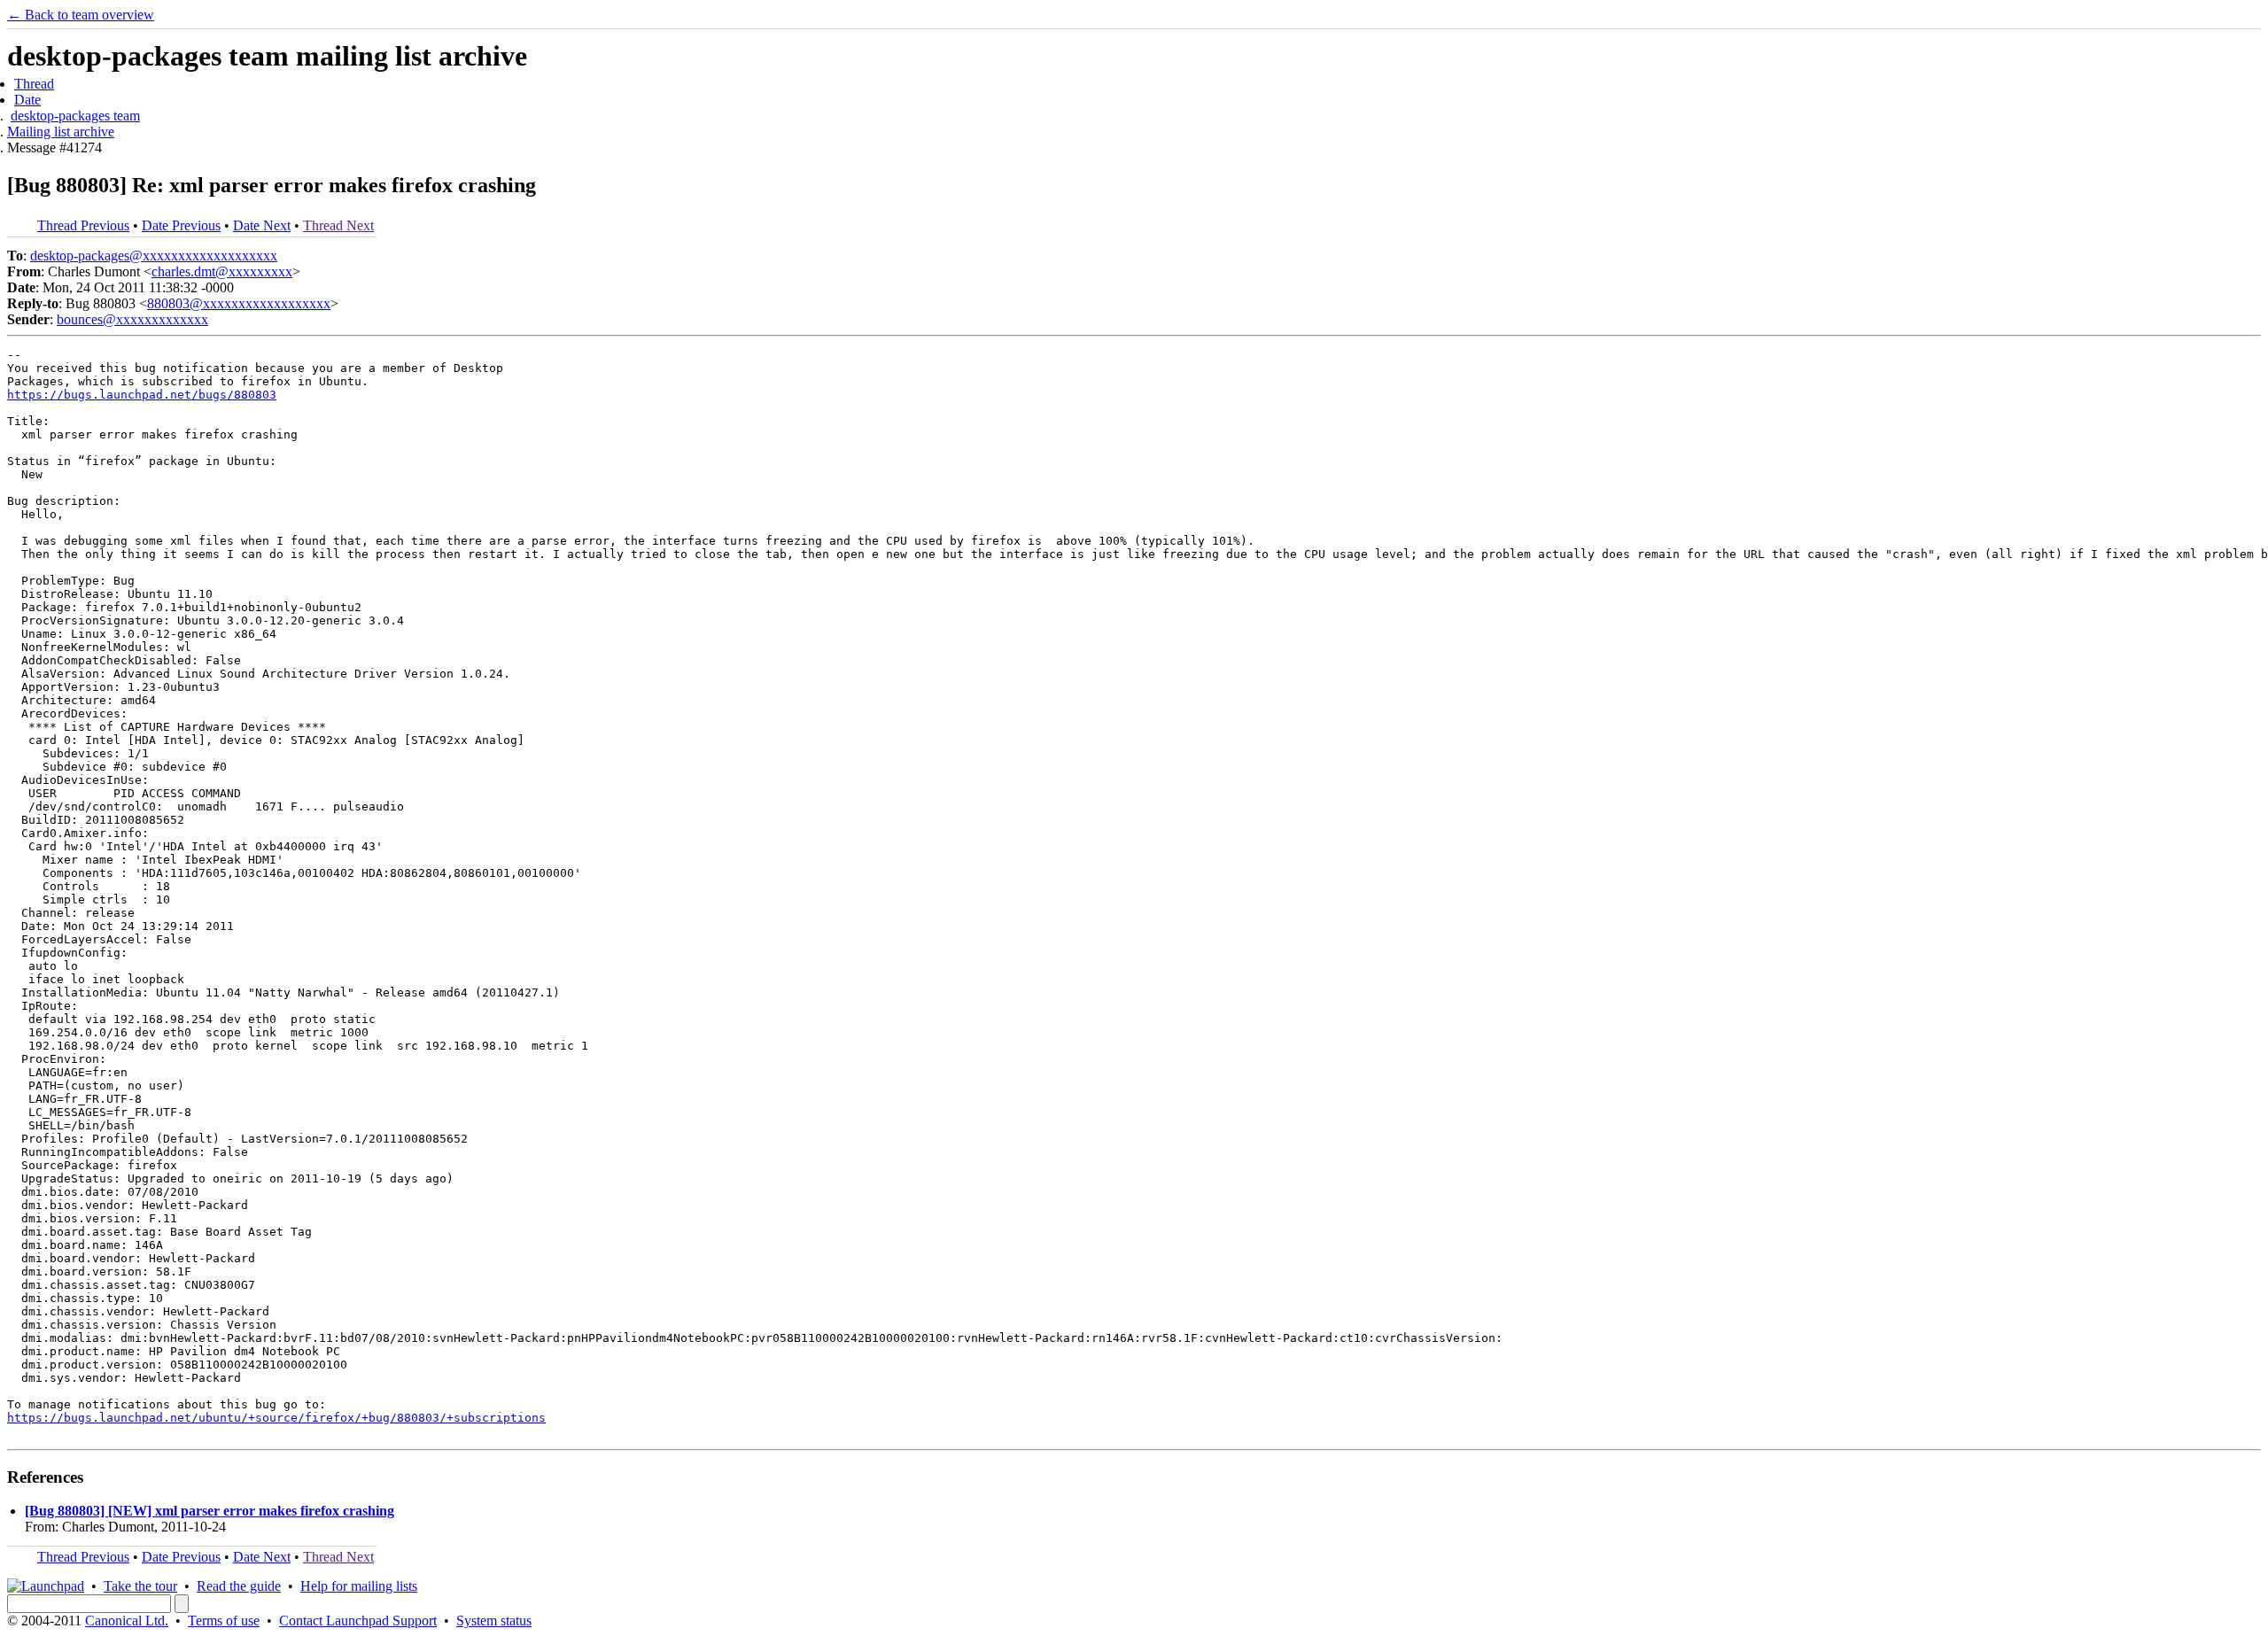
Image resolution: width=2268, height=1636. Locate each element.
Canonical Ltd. (127, 1620)
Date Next (262, 225)
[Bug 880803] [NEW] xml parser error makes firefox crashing (210, 1511)
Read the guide (239, 1586)
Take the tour (140, 1586)
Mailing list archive (61, 132)
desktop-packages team (75, 116)
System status (494, 1620)
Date (27, 100)
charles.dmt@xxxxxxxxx (222, 271)
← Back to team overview (81, 15)
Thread (34, 84)
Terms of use (224, 1620)
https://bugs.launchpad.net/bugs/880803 (142, 395)
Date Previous (181, 225)
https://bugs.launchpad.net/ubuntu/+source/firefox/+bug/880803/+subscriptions (276, 1418)
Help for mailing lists (359, 1586)
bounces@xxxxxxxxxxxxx (132, 319)
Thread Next (338, 225)
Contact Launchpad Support (358, 1620)
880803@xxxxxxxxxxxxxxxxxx (239, 303)
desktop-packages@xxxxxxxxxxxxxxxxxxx (154, 256)
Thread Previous (83, 225)
